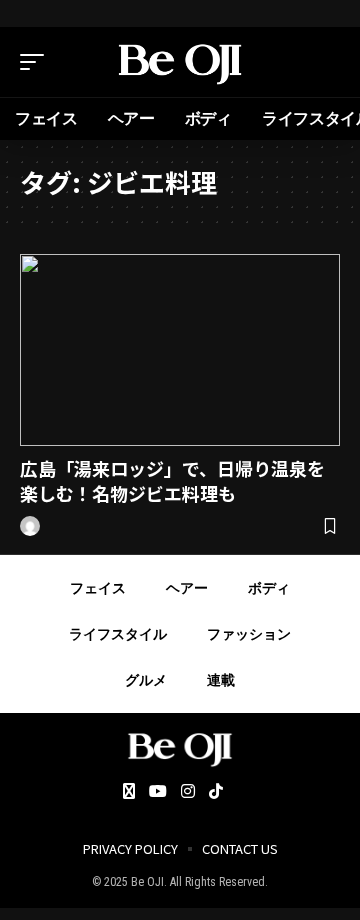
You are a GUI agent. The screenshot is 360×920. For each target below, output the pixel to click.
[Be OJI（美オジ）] (180, 62)
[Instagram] (188, 792)
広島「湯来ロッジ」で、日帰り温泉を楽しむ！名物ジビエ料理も (172, 480)
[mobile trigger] (37, 62)
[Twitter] (129, 792)
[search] (325, 62)
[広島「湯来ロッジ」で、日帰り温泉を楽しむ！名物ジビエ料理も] (180, 350)
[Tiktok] (216, 792)
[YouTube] (158, 792)
